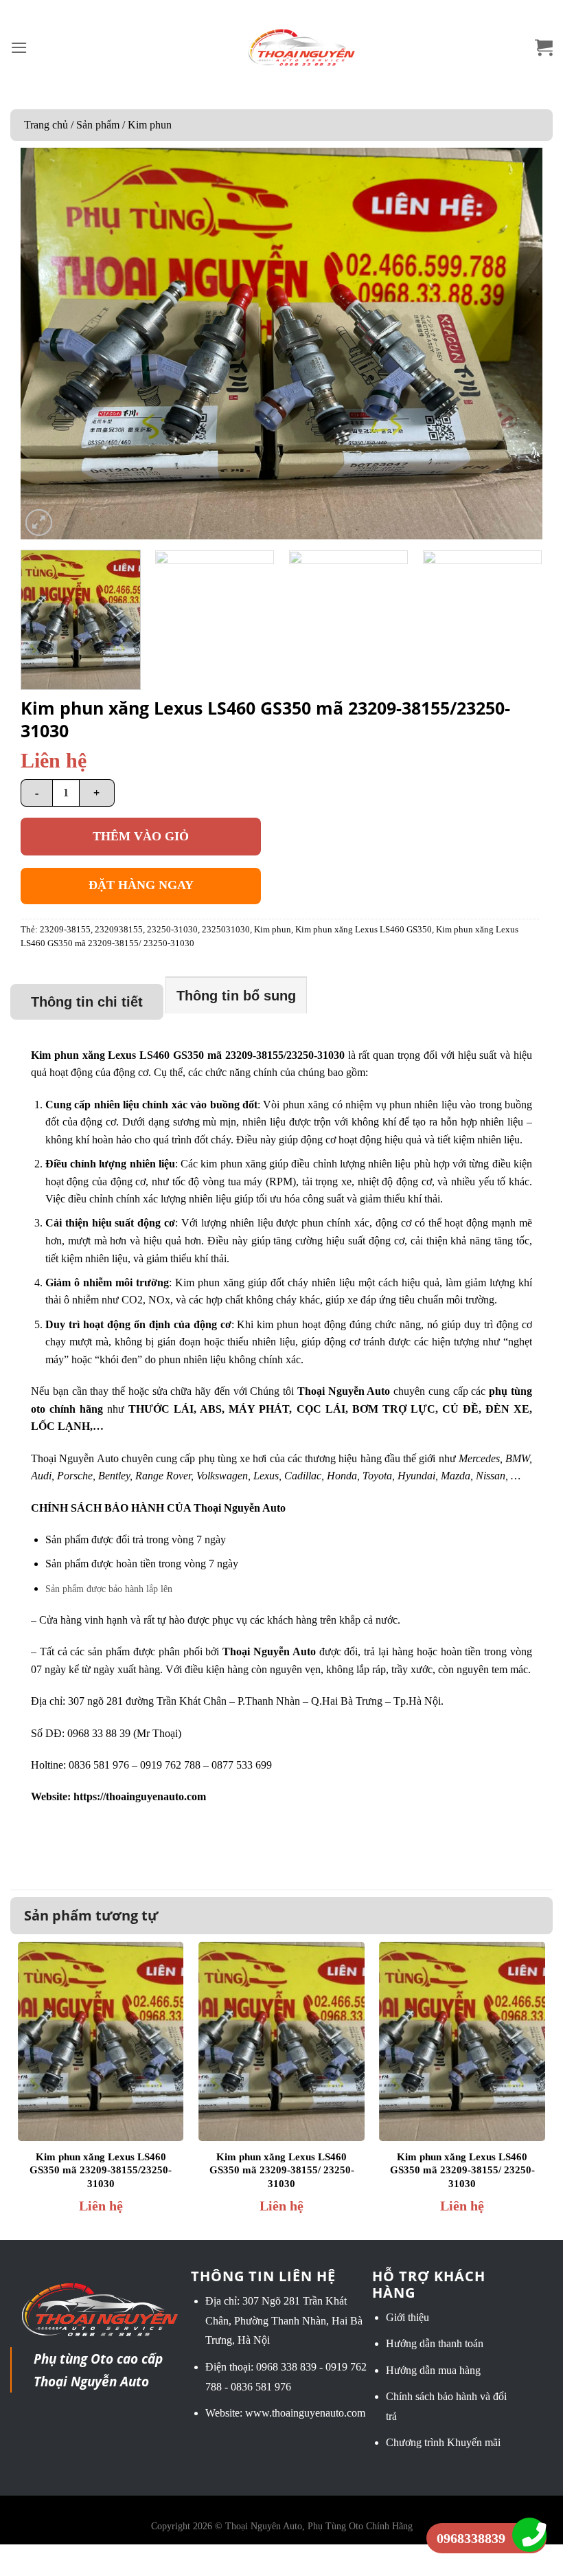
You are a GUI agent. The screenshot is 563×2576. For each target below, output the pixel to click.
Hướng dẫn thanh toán (435, 2343)
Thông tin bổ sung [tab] (236, 996)
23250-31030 (172, 930)
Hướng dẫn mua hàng (433, 2370)
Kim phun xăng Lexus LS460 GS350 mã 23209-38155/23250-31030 (101, 2170)
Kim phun (150, 125)
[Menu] (19, 48)
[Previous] (48, 344)
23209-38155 (65, 930)
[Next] (515, 344)
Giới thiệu (407, 2317)
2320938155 (119, 930)
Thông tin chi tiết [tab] (87, 1002)
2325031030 (226, 930)
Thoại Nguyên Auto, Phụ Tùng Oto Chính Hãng (319, 2526)
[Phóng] (39, 523)
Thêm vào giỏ (141, 836)
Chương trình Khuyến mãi (443, 2442)
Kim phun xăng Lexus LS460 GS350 (364, 930)
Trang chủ (46, 125)
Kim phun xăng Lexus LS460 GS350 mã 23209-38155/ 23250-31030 (282, 2170)
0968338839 (471, 2538)
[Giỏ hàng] (544, 48)
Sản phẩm (98, 125)
